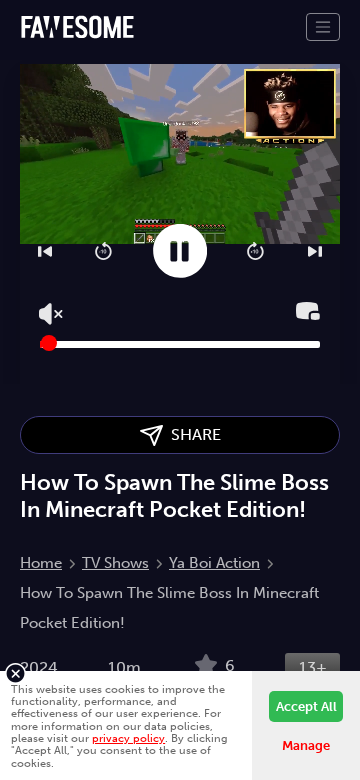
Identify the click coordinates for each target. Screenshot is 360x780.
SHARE (192, 434)
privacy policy (128, 738)
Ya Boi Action (214, 563)
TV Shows (115, 563)
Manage (306, 745)
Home (41, 563)
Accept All (306, 706)
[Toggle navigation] (323, 27)
